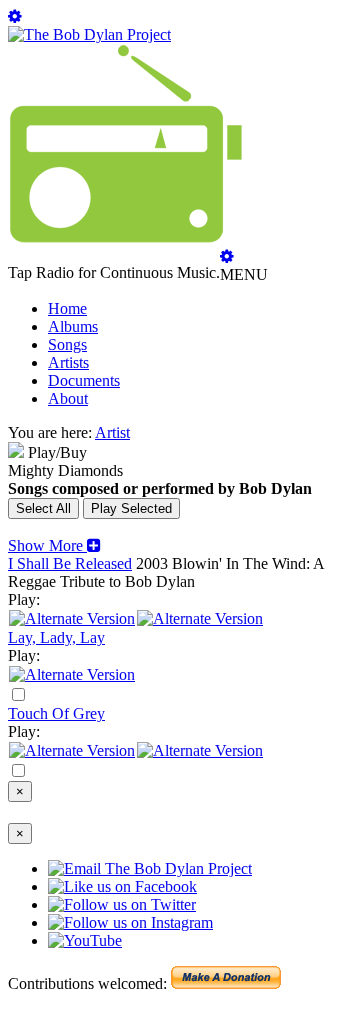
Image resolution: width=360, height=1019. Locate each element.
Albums (73, 326)
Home (67, 308)
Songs (67, 344)
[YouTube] (72, 674)
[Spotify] (72, 618)
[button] (54, 545)
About (68, 398)
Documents (84, 380)
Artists (68, 362)
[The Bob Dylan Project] (89, 34)
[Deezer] (200, 618)
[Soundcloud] (72, 750)
